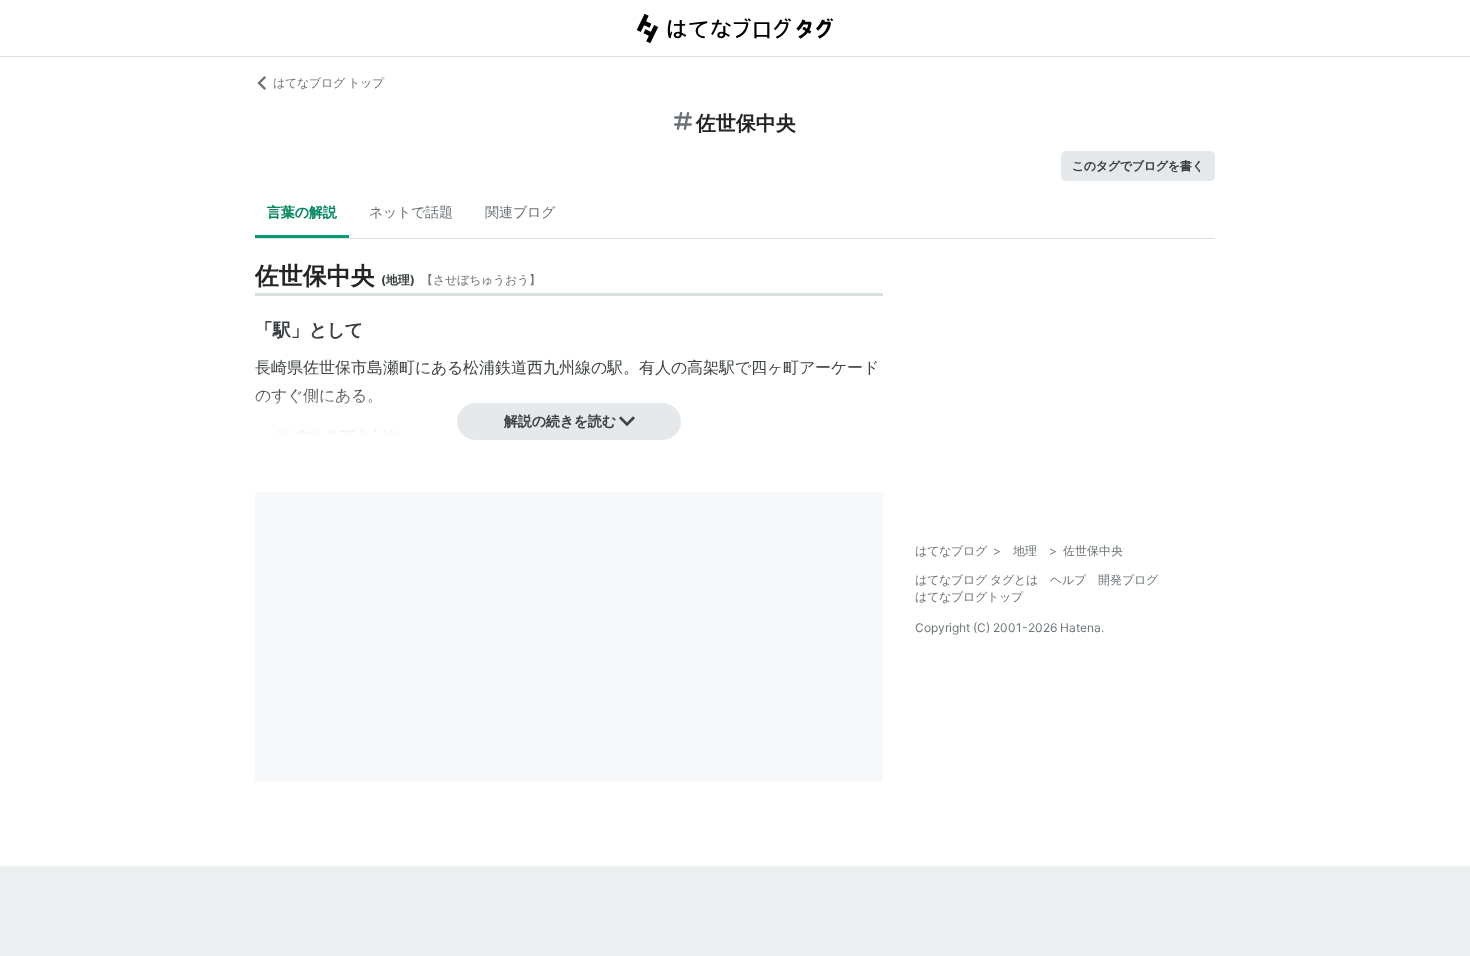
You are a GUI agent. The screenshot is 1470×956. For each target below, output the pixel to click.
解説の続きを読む (560, 420)
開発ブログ (1128, 579)
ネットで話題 (411, 211)
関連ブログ (520, 211)
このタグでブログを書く (1138, 165)
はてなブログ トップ (328, 82)
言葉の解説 (302, 211)
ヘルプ (1068, 579)
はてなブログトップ (969, 596)
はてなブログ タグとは (976, 579)
